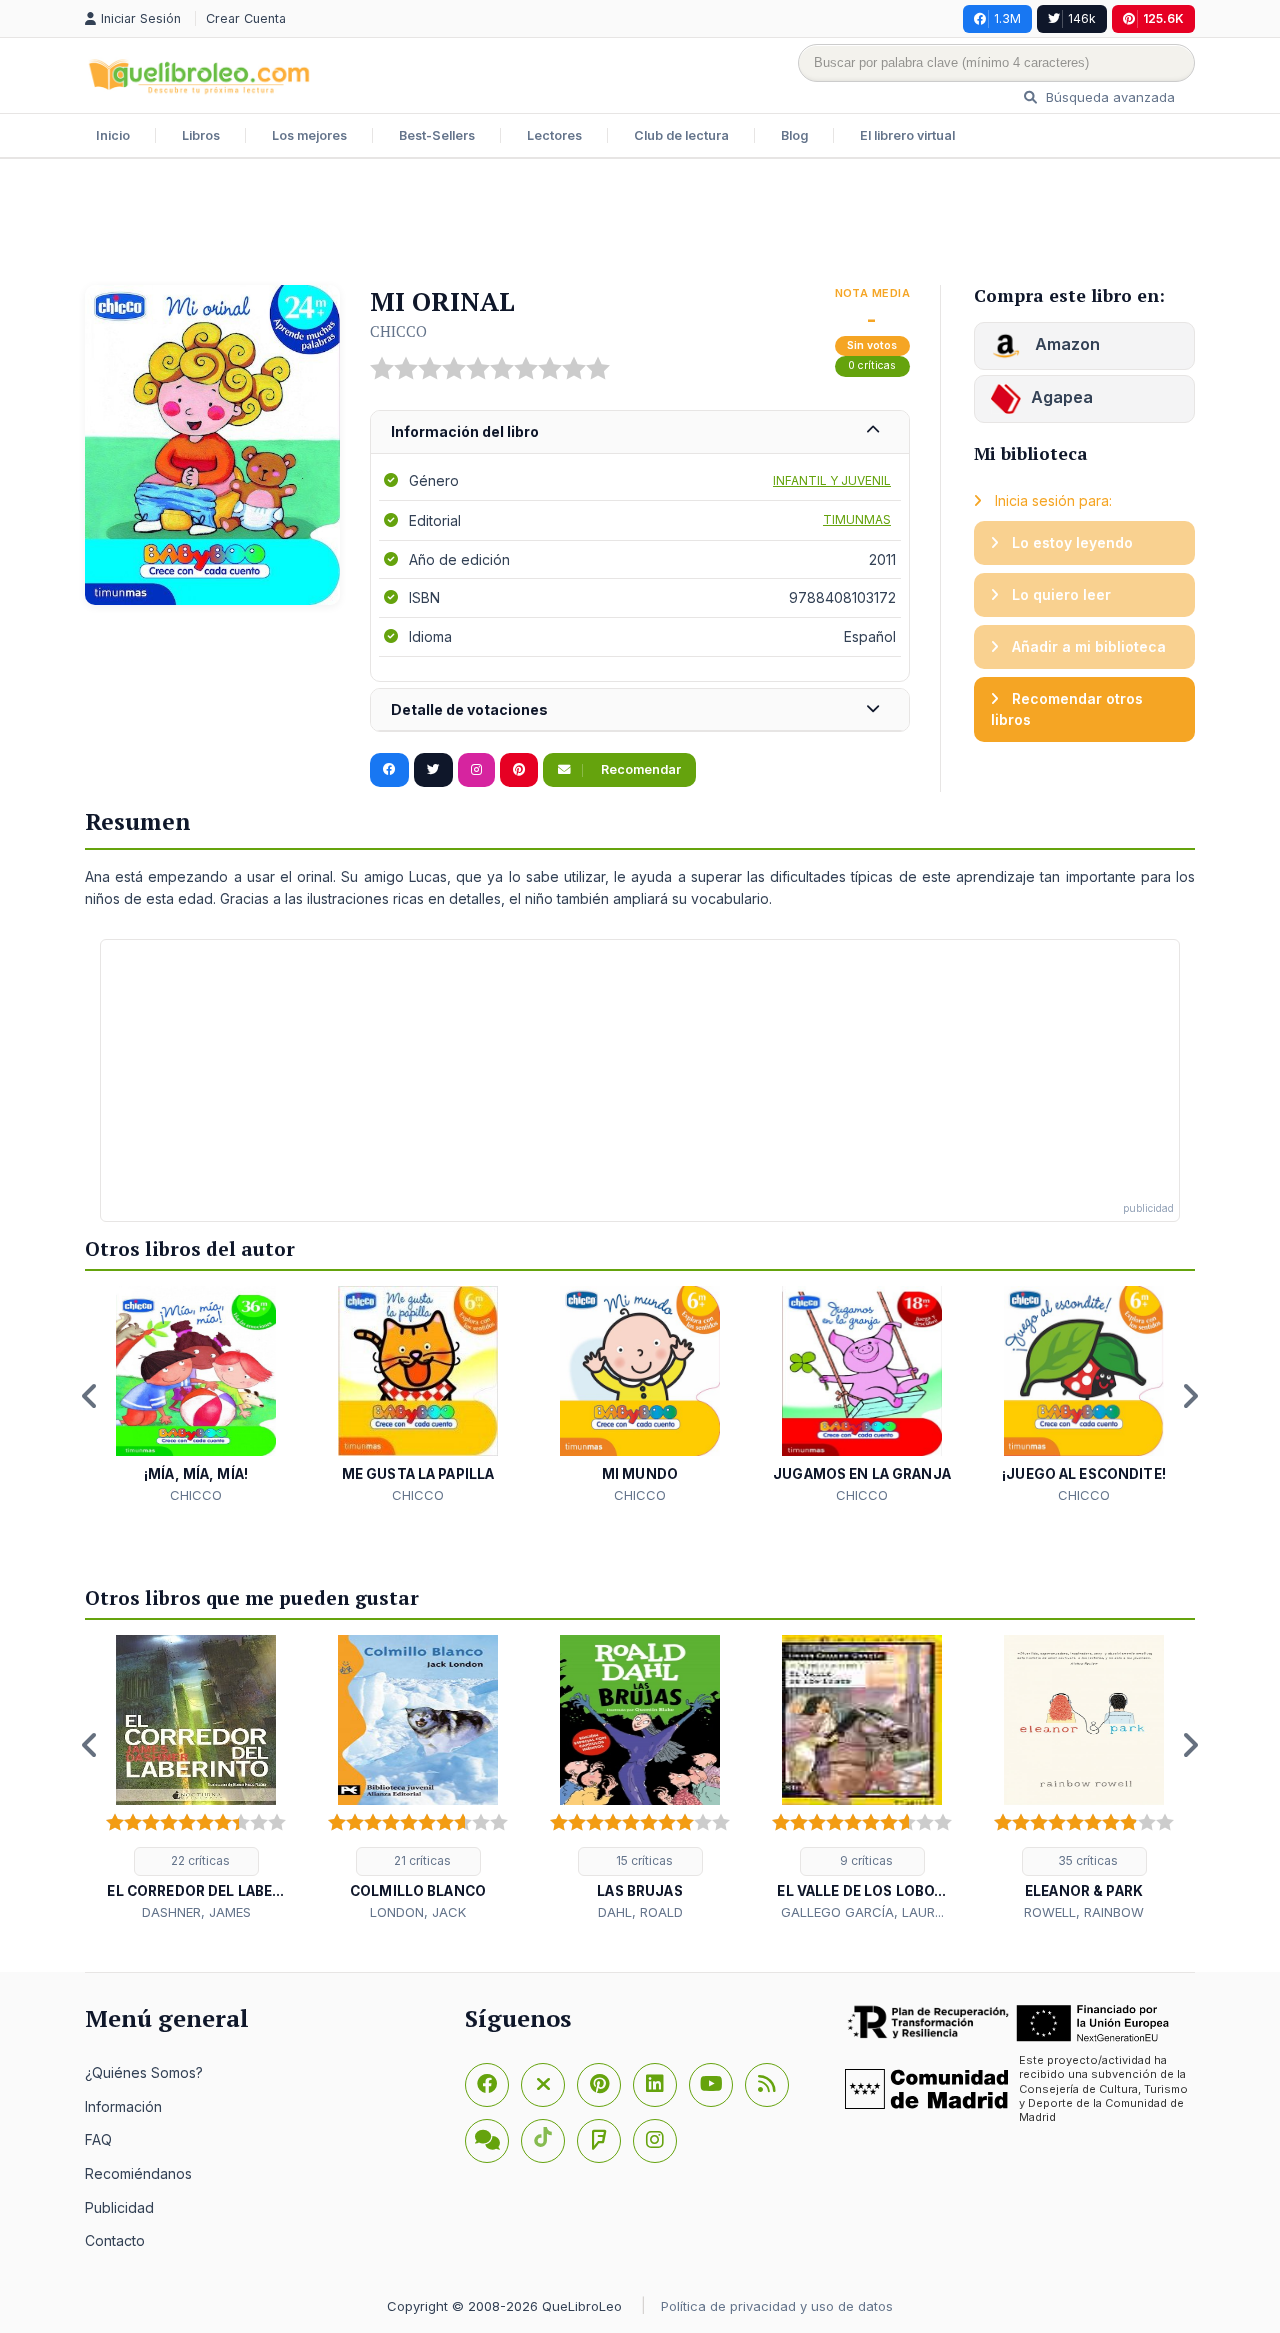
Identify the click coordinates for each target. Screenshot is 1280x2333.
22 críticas (199, 1860)
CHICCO (398, 331)
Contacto (115, 2240)
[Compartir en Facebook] (389, 770)
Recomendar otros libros (1067, 709)
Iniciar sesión (143, 18)
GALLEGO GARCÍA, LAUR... (862, 1912)
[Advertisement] (640, 224)
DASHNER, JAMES (196, 1912)
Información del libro (465, 431)
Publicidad (119, 2207)
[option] (196, 1395)
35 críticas (1086, 1860)
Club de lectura (681, 135)
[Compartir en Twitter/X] (433, 770)
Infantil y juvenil (832, 480)
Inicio (113, 135)
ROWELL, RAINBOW (1084, 1912)
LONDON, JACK (418, 1912)
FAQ (98, 2139)
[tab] (640, 432)
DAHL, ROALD (640, 1912)
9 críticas (865, 1860)
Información (123, 2106)
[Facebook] (487, 2085)
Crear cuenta (246, 18)
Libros (201, 135)
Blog (794, 135)
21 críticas (421, 1860)
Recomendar (639, 769)
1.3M (1007, 18)
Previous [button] (90, 1396)
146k (1082, 18)
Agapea (1062, 397)
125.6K (1163, 18)
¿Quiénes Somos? (144, 2072)
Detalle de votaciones (469, 709)
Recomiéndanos (138, 2173)
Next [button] (1190, 1396)
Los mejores (309, 135)
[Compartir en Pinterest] (519, 770)
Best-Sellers (437, 135)
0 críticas (872, 365)
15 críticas (643, 1860)
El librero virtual (907, 135)
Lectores (554, 135)
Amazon (1065, 344)
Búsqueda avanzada (1108, 97)
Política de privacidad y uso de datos (777, 2306)
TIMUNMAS (857, 519)
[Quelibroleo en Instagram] (476, 770)
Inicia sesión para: (1051, 500)
